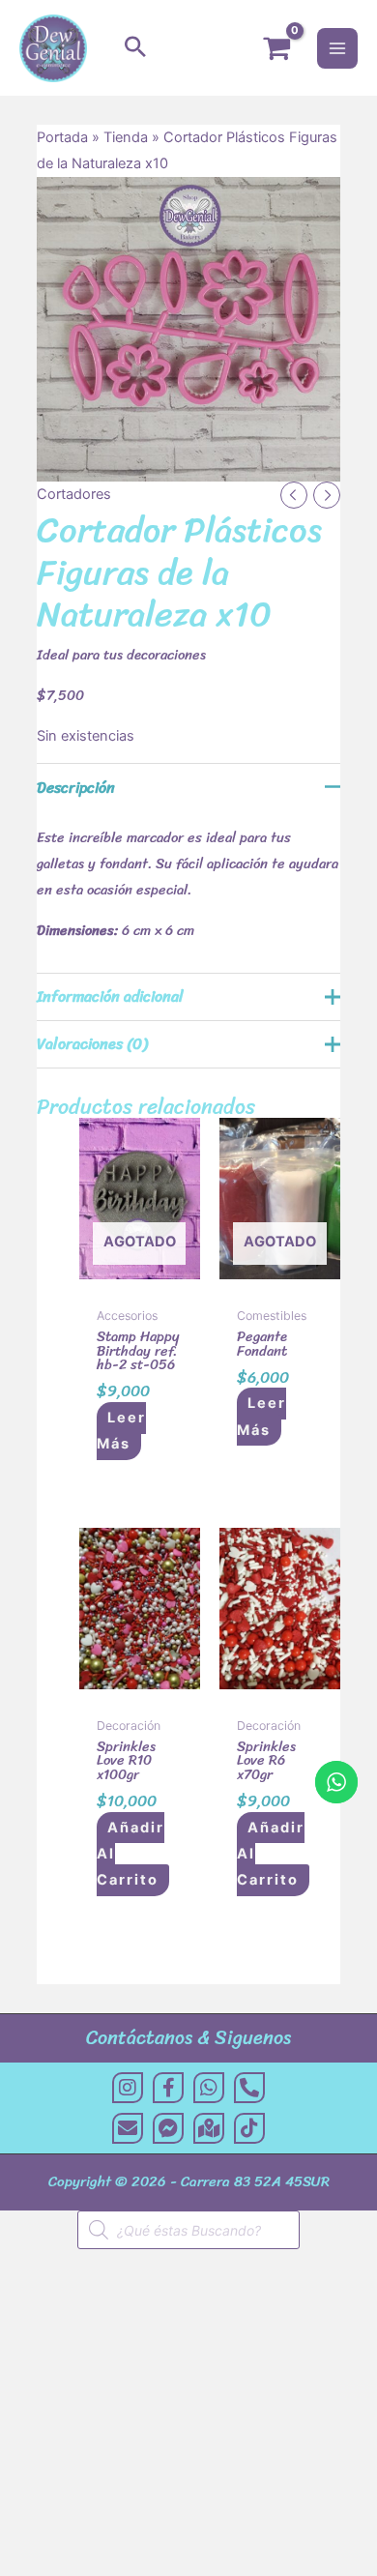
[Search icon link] (135, 48)
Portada (62, 137)
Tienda (126, 137)
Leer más (121, 1431)
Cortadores (74, 494)
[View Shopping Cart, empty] (276, 48)
